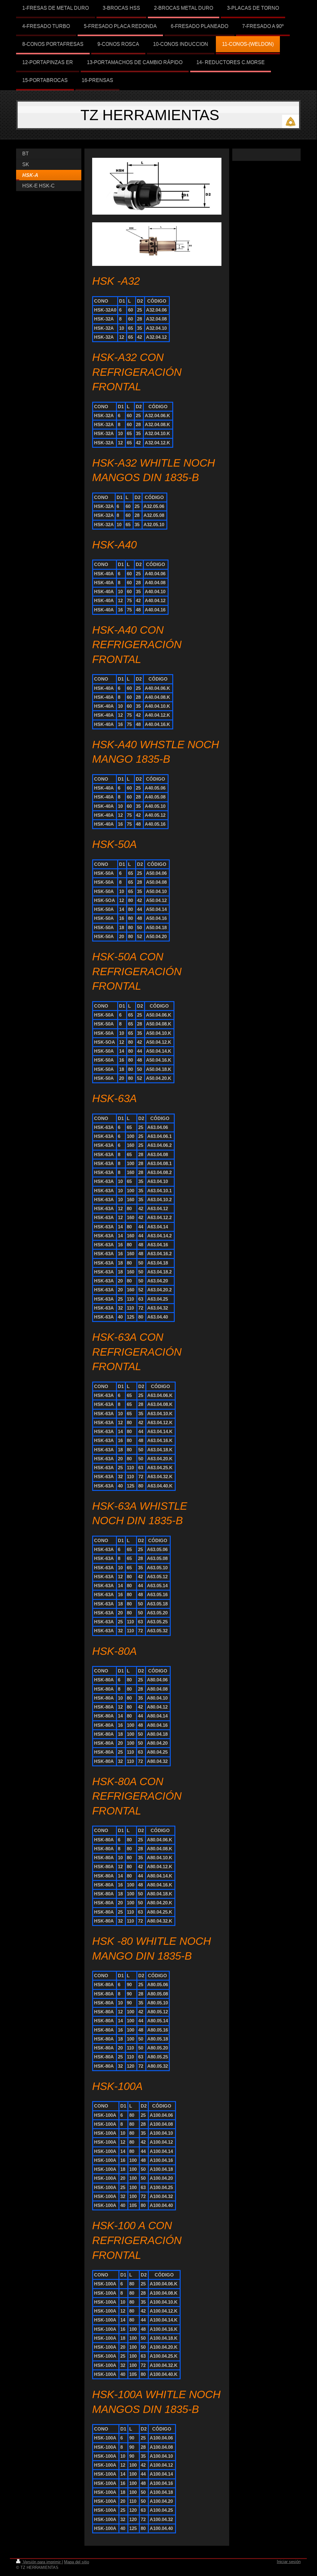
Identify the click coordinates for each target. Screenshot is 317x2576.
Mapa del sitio (77, 2562)
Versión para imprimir (42, 2562)
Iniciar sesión (289, 2562)
